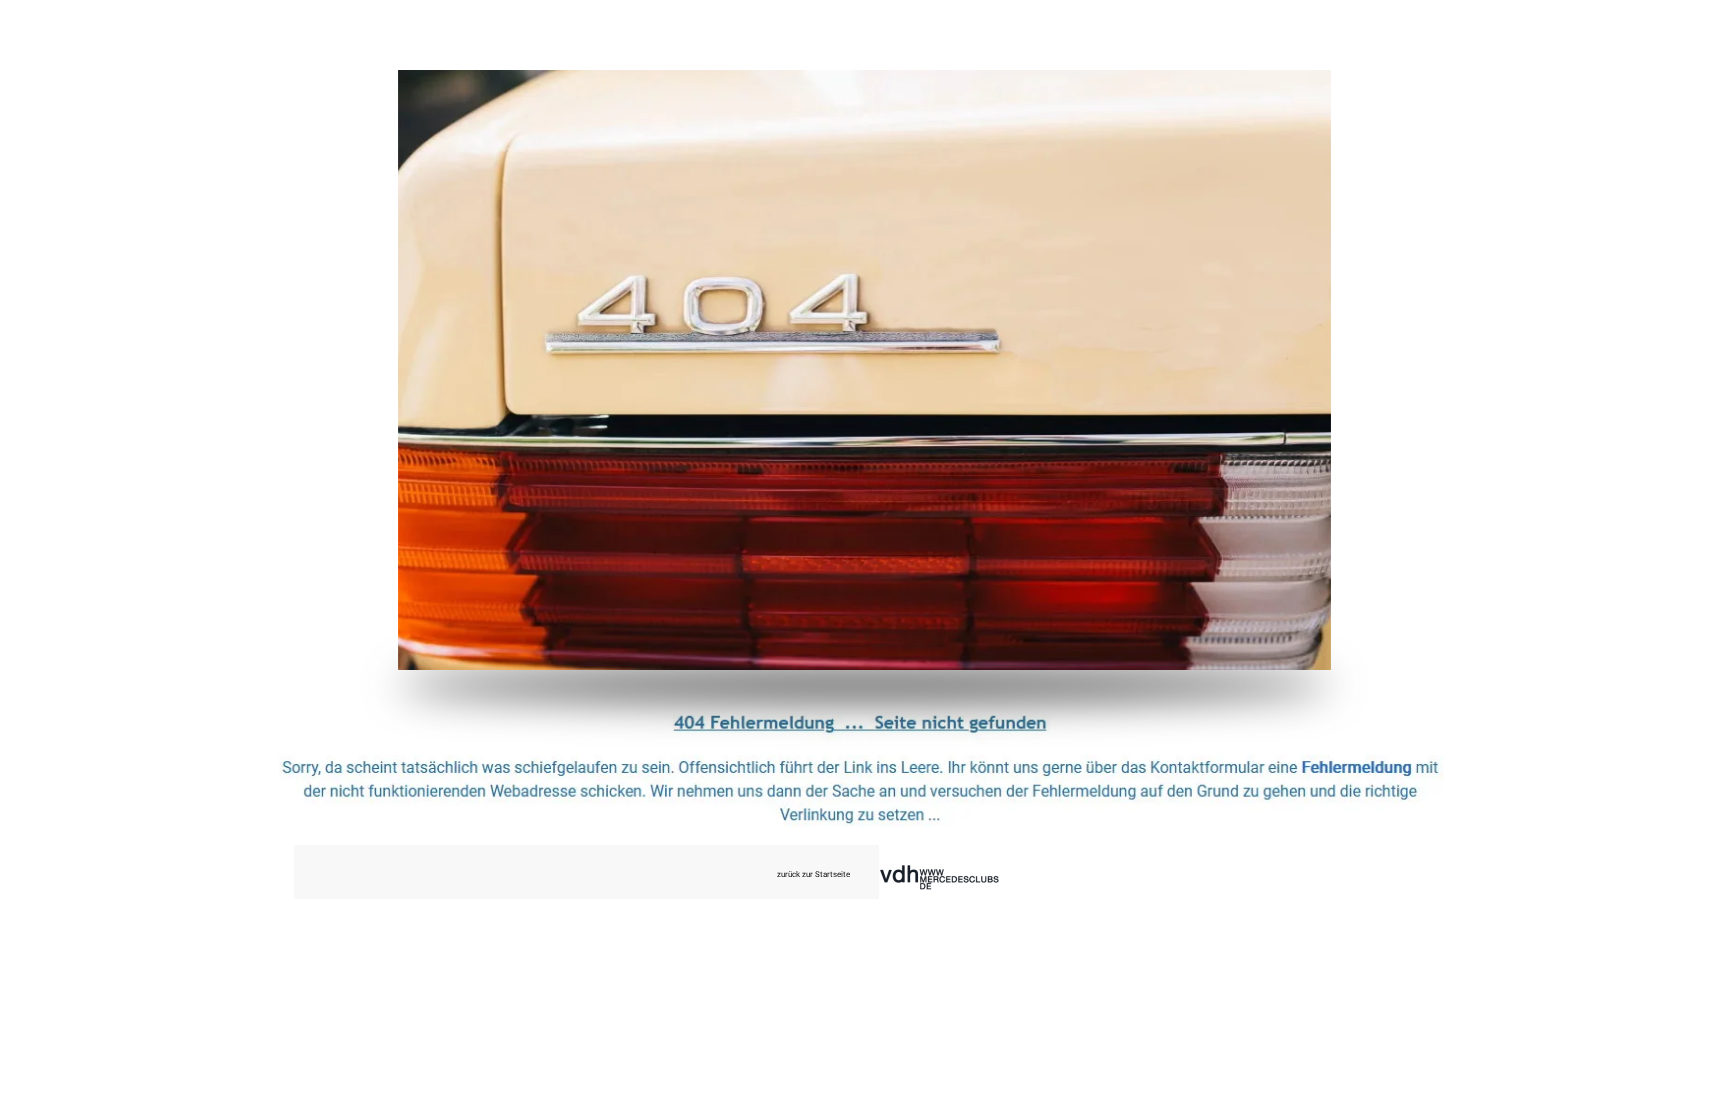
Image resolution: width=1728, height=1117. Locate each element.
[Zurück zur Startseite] (864, 370)
